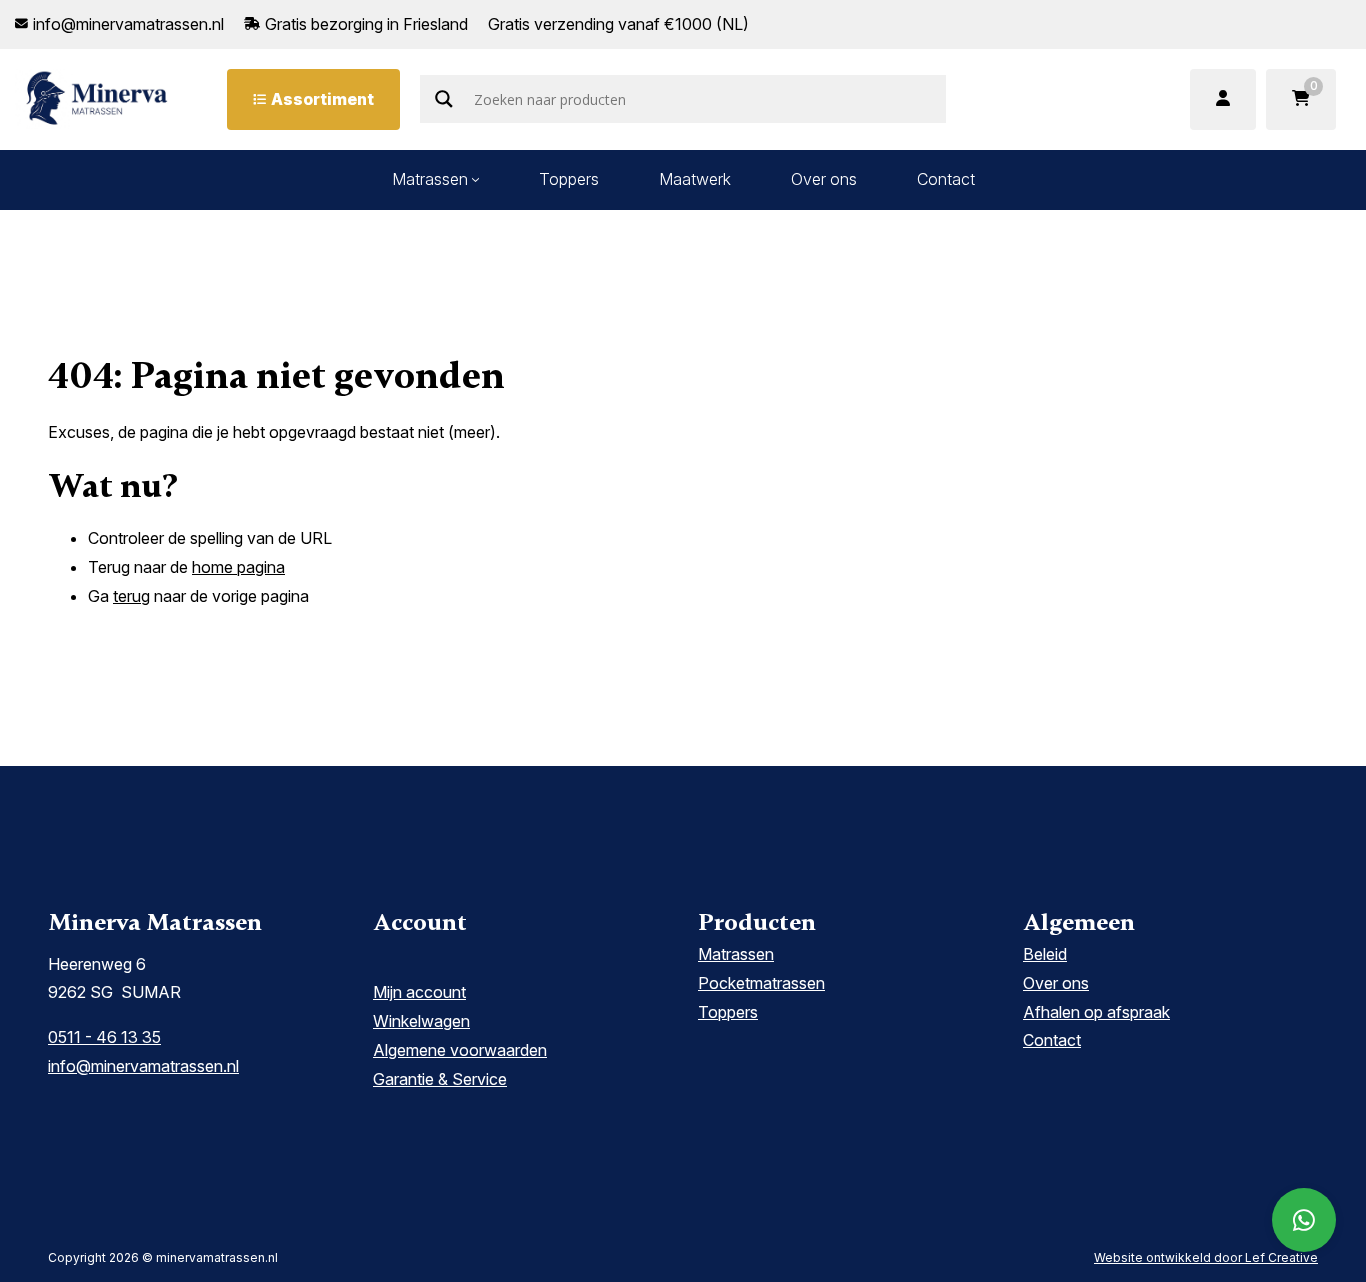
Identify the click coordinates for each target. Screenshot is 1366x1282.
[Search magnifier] (444, 99)
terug (131, 596)
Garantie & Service (440, 1079)
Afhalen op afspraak (1096, 1012)
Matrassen (430, 179)
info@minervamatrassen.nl (143, 1066)
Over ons (824, 179)
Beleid (1045, 954)
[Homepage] (97, 98)
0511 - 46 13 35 (104, 1037)
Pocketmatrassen (761, 983)
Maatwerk (695, 179)
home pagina (238, 567)
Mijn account (419, 992)
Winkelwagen (421, 1021)
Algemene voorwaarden (460, 1050)
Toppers (569, 179)
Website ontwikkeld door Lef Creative (1206, 1257)
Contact (946, 179)
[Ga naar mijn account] (1223, 99)
